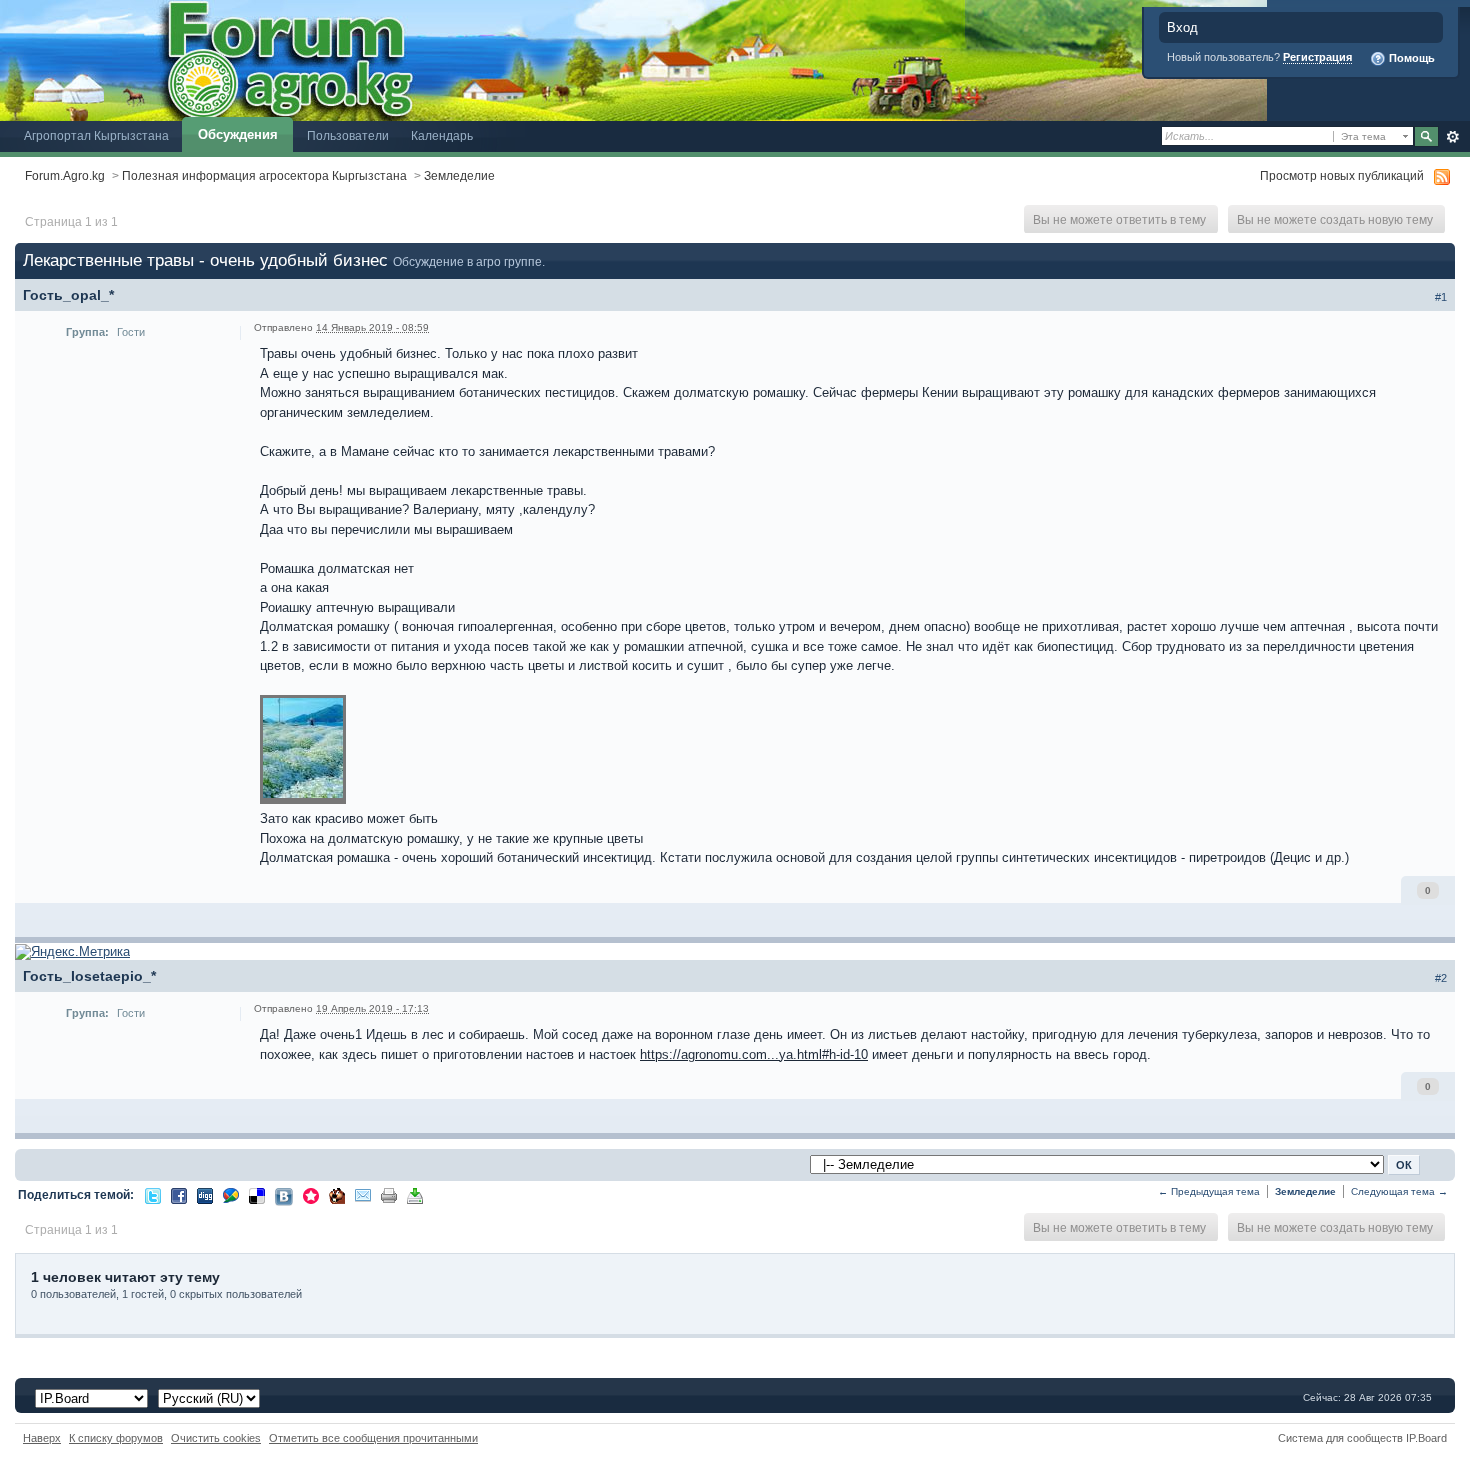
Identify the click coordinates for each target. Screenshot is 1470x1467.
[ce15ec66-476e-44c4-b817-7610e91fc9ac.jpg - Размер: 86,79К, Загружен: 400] (303, 750)
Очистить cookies (216, 1438)
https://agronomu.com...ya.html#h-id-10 (754, 1054)
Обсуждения (238, 134)
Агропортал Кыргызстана (96, 135)
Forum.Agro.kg (65, 175)
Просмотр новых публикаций (1342, 175)
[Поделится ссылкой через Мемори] (311, 1194)
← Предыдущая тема (1209, 1191)
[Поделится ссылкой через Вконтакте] (284, 1195)
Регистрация (1317, 57)
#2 (1441, 978)
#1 (1441, 297)
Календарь (442, 135)
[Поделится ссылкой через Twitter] (153, 1194)
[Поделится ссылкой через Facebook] (179, 1194)
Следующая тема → (1399, 1191)
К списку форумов (116, 1438)
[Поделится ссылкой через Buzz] (231, 1194)
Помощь (1410, 58)
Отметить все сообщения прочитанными (373, 1438)
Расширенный (1452, 137)
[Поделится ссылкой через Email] (363, 1194)
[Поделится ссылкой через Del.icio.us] (257, 1194)
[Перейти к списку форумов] (633, 59)
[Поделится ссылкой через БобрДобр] (337, 1194)
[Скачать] (415, 1194)
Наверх (42, 1438)
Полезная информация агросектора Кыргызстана (264, 175)
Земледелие (459, 175)
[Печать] (389, 1194)
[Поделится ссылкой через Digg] (205, 1194)
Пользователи (348, 135)
